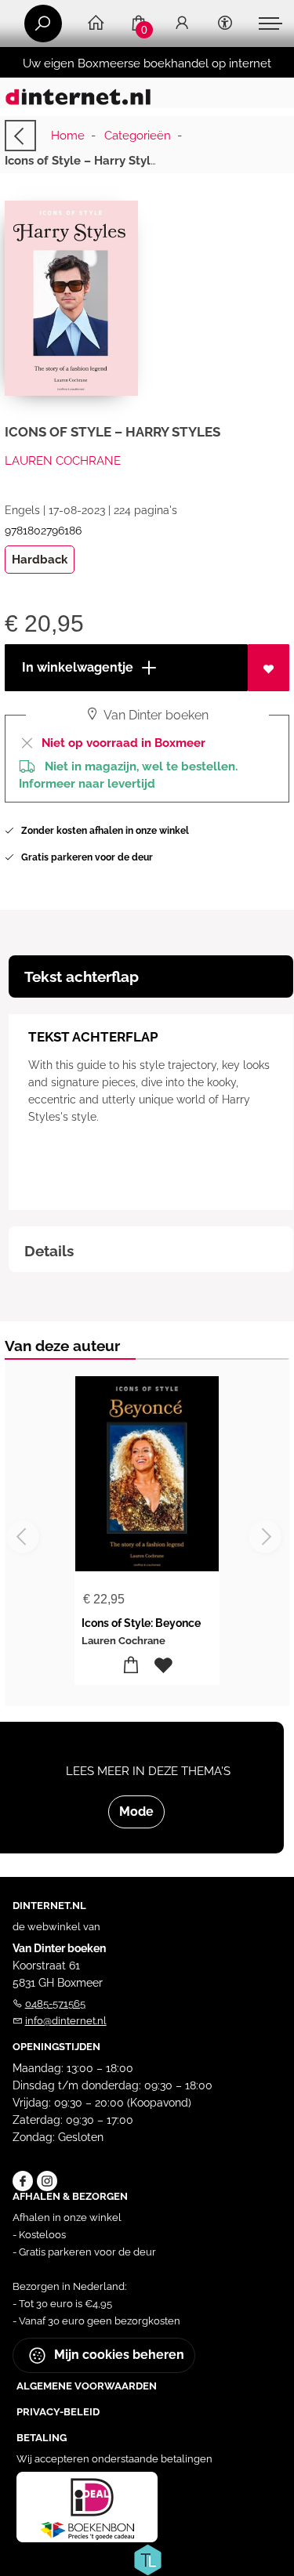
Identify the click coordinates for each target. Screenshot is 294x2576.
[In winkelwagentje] (131, 1666)
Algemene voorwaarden (87, 2386)
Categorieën (138, 136)
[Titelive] (147, 2559)
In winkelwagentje (76, 667)
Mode (136, 1812)
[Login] (182, 24)
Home (68, 136)
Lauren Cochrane (63, 461)
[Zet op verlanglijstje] (269, 668)
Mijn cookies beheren (118, 2355)
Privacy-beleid (58, 2412)
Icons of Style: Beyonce (141, 1623)
